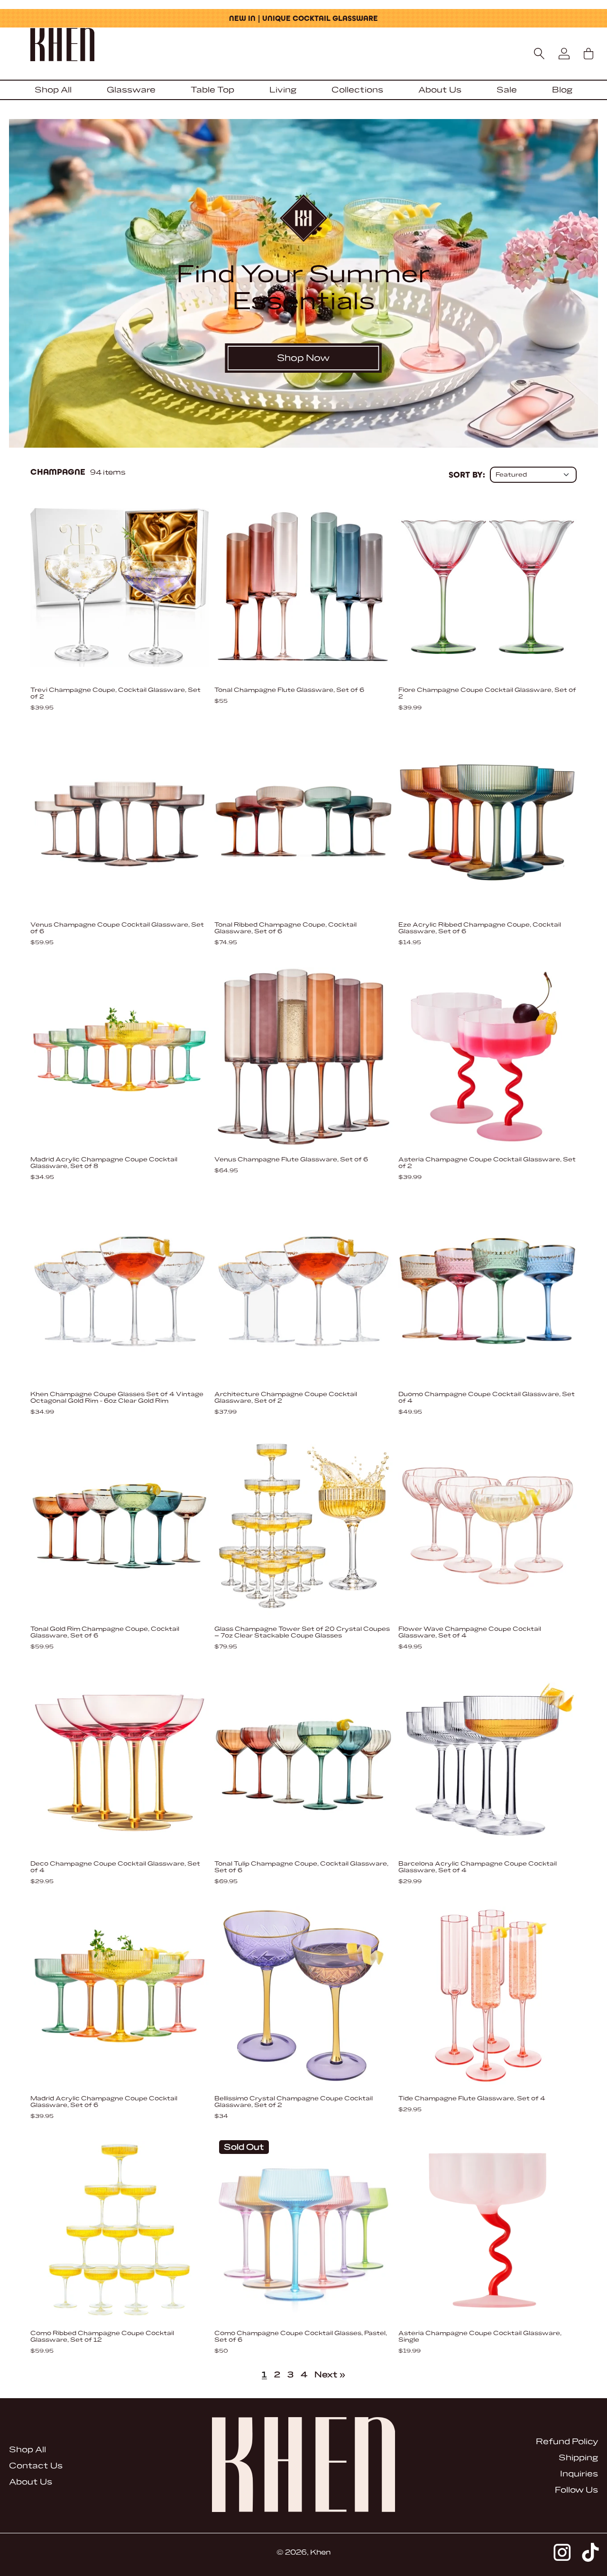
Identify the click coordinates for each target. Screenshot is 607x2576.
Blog (562, 90)
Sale (507, 90)
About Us (440, 90)
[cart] (589, 54)
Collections (357, 90)
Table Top (212, 90)
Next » (330, 2375)
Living (283, 90)
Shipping (578, 2458)
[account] (564, 54)
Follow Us (576, 2490)
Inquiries (579, 2474)
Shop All (53, 90)
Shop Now (303, 358)
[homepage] (303, 46)
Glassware (131, 90)
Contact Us (36, 2466)
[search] (539, 54)
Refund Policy (567, 2442)
